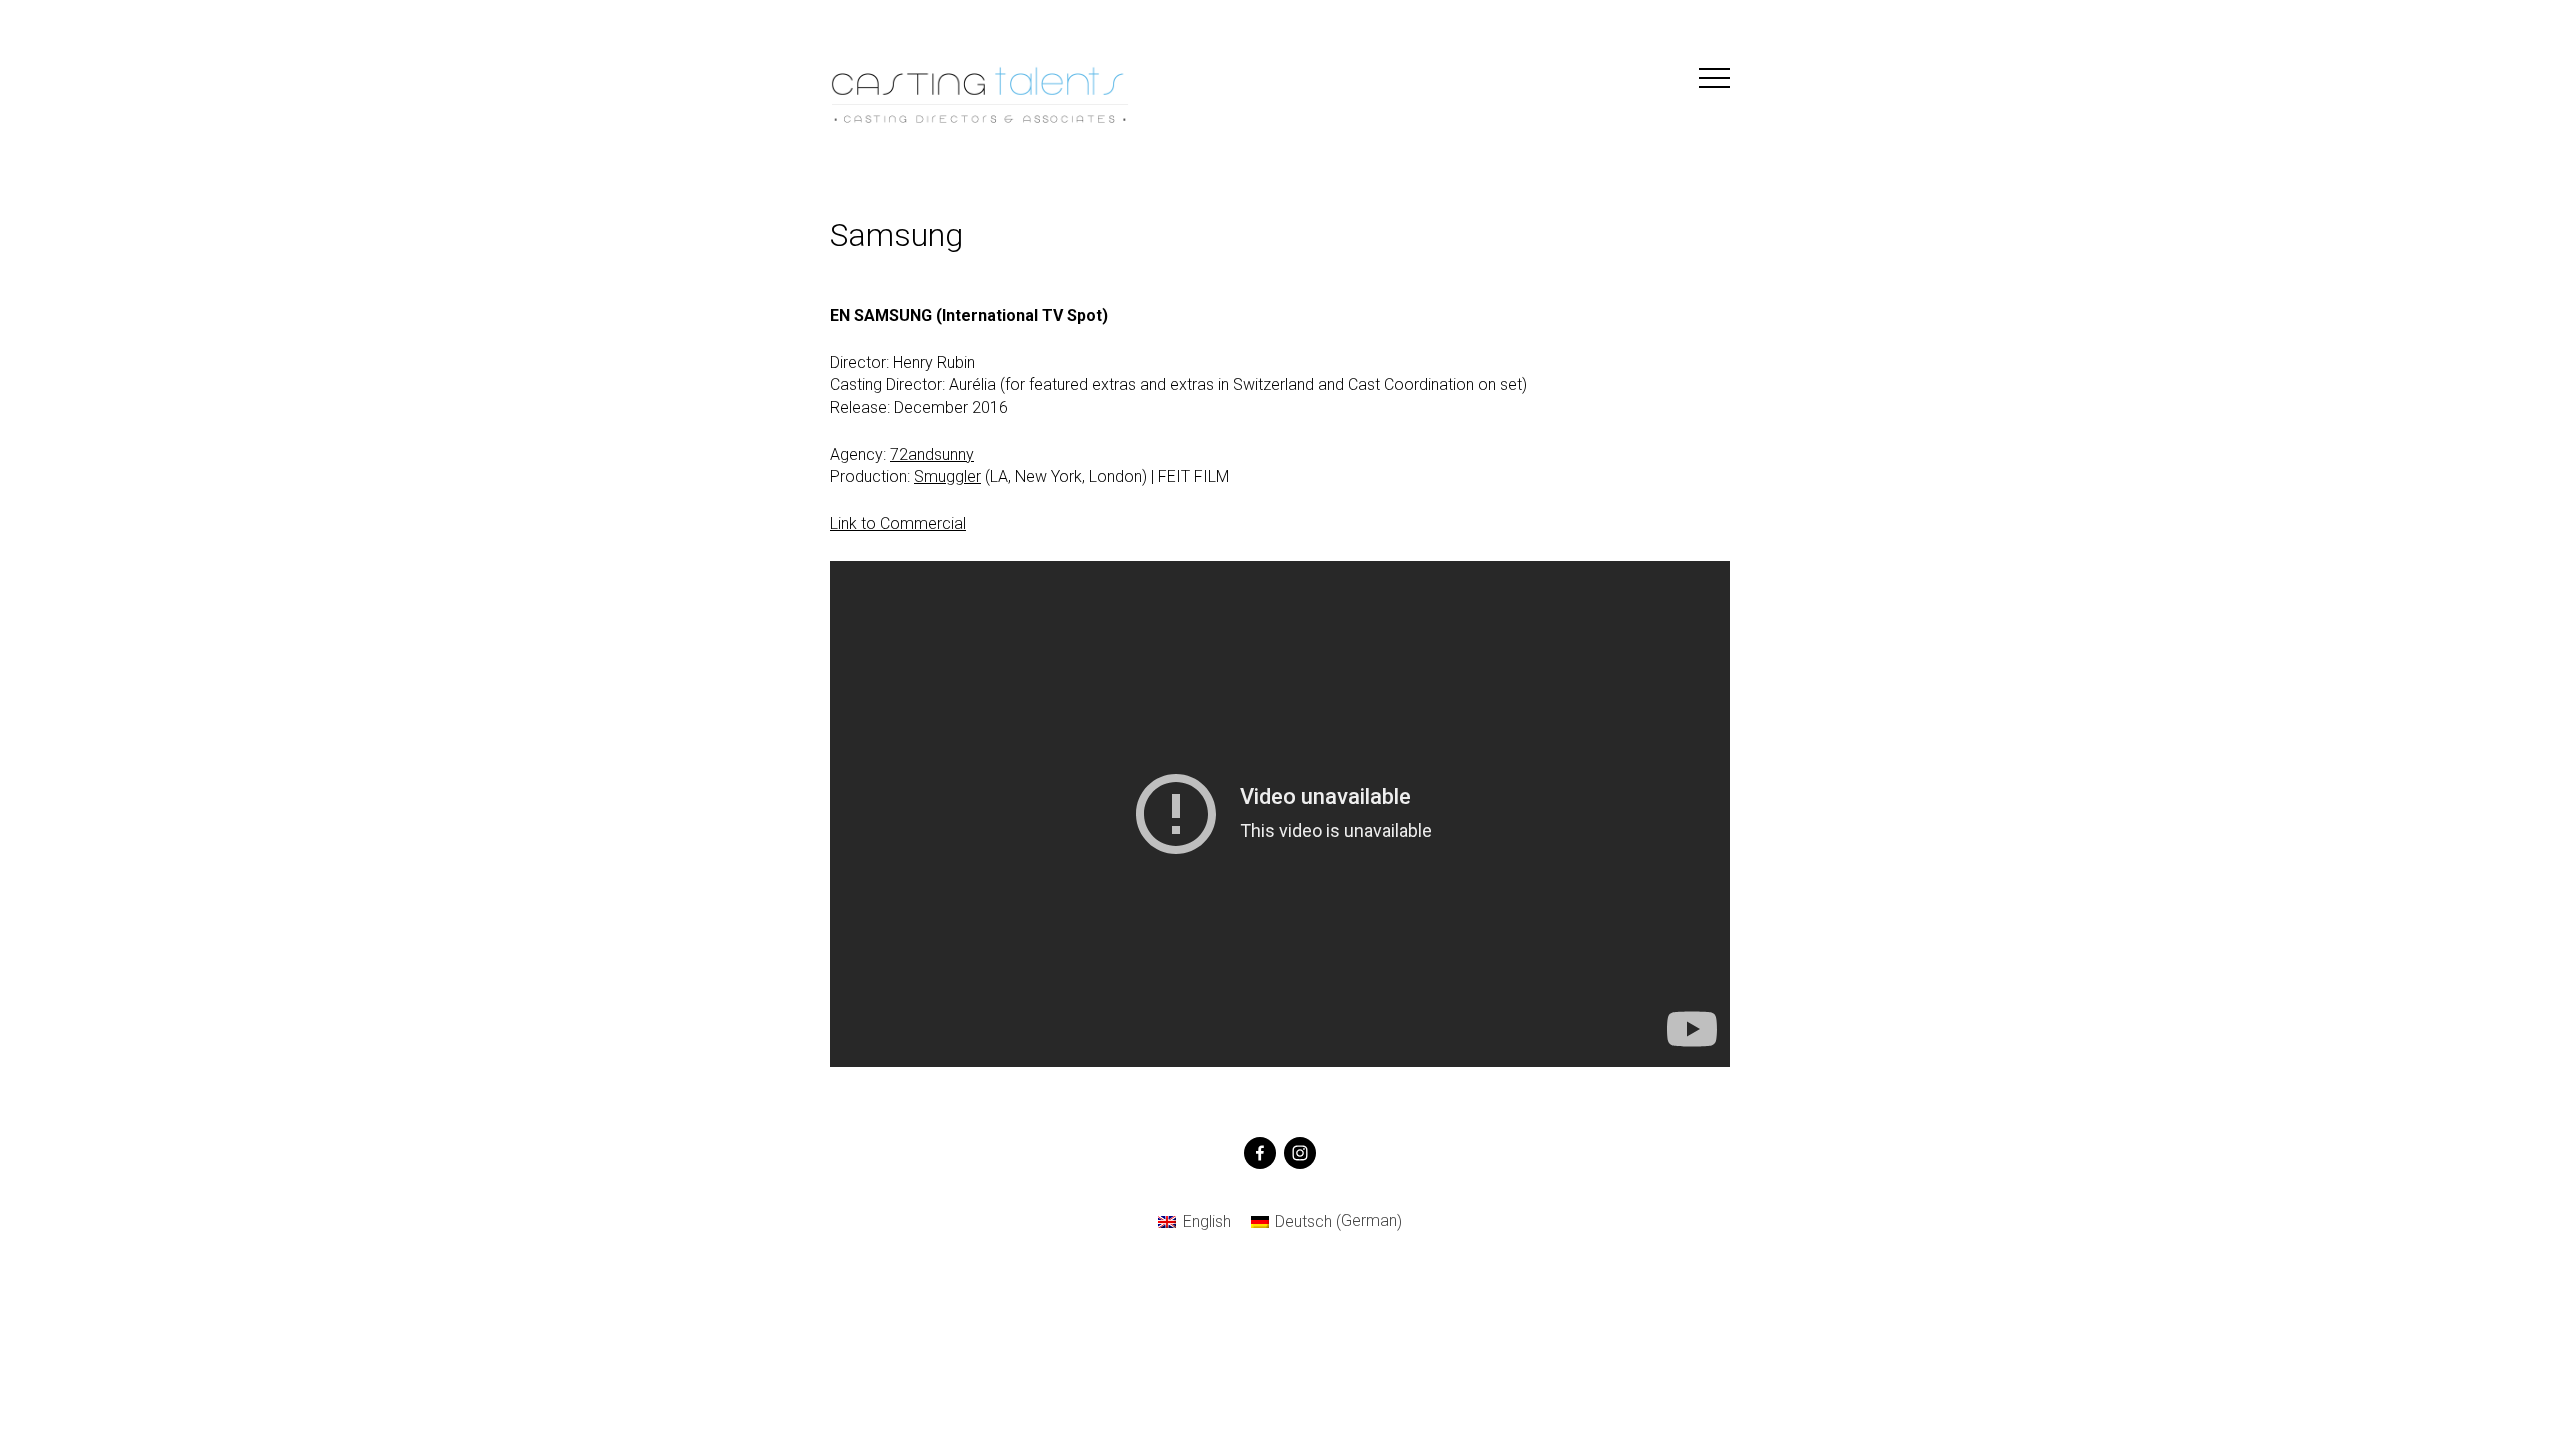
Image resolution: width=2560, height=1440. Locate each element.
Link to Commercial (898, 523)
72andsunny (932, 454)
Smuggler (947, 476)
